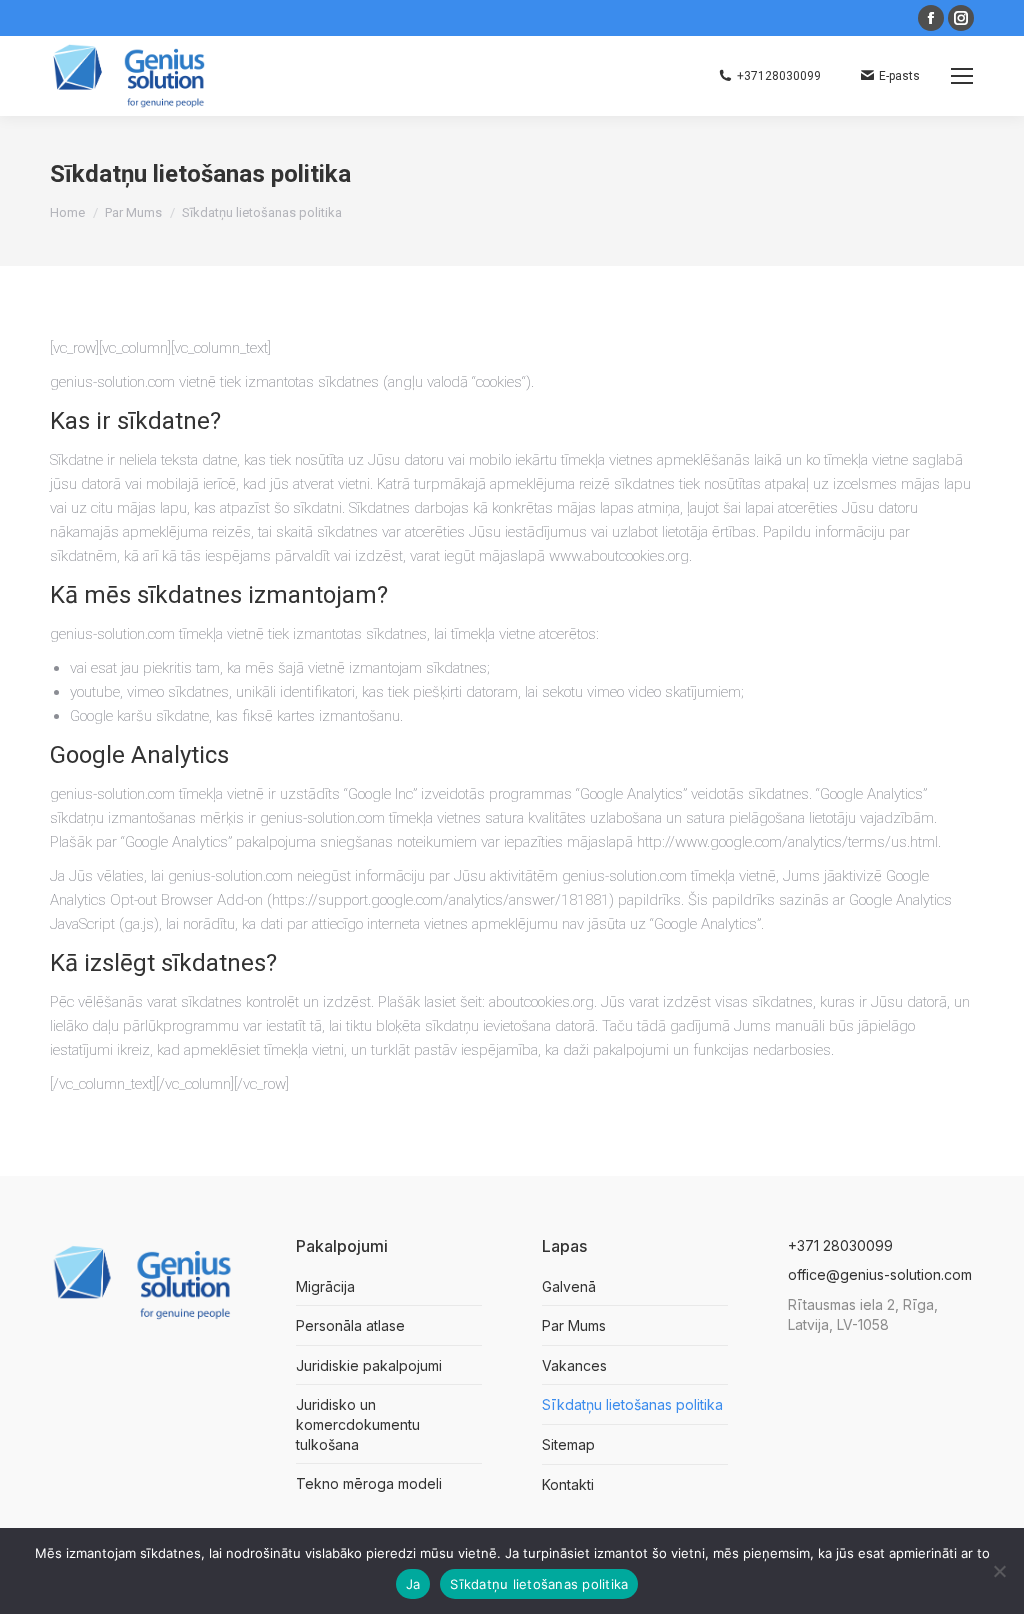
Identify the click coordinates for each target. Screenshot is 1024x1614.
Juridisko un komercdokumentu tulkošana (358, 1424)
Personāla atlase (350, 1325)
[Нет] (999, 1571)
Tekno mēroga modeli (369, 1483)
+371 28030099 (840, 1245)
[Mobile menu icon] (962, 76)
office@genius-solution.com (880, 1274)
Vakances (574, 1365)
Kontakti (568, 1484)
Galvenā (569, 1286)
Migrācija (325, 1286)
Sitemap (568, 1444)
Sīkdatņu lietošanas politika (632, 1404)
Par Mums (574, 1325)
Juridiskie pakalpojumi (369, 1365)
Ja (413, 1584)
